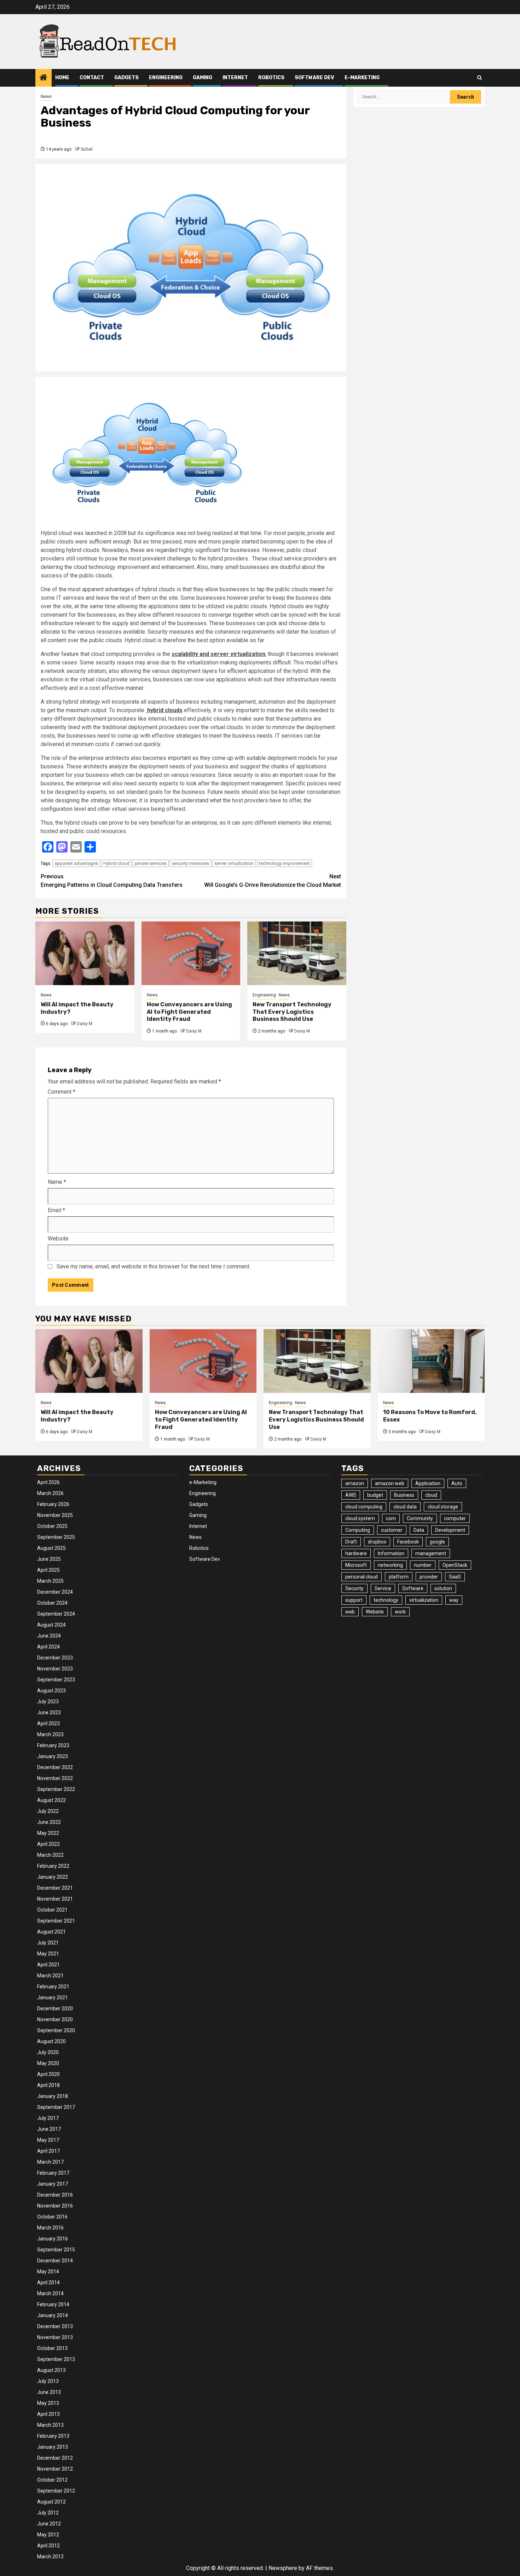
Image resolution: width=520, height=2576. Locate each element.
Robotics (271, 78)
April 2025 (48, 1570)
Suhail (87, 149)
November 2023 (55, 1669)
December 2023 (55, 1658)
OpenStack (455, 1565)
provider (429, 1577)
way (454, 1600)
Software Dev (314, 78)
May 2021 (48, 1954)
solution (443, 1588)
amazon (355, 1483)
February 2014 (53, 2304)
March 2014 (50, 2293)
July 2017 (48, 2118)
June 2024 (49, 1636)
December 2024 (55, 1592)
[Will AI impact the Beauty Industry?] (85, 953)
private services (151, 863)
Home (62, 78)
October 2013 (52, 2348)
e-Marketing (362, 78)
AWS (351, 1495)
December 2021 (55, 1888)
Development (450, 1530)
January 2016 (53, 2239)
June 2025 (49, 1559)
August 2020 (51, 2041)
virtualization (424, 1600)
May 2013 (48, 2403)
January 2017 (53, 2184)
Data (419, 1530)
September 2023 (56, 1680)
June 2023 (49, 1713)
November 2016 (55, 2206)
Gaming (203, 78)
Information (391, 1553)
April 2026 (48, 1482)
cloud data (405, 1507)
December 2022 (55, 1767)
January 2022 (53, 1877)
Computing (358, 1530)
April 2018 (48, 2085)
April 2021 (48, 1965)
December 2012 (55, 2458)
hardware (356, 1553)
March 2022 (50, 1855)
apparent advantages (76, 863)
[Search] (479, 78)
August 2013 (51, 2370)
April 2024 (48, 1647)
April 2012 (48, 2546)
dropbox (377, 1542)
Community (420, 1518)
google (437, 1542)
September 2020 (56, 2030)
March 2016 (50, 2228)
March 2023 (50, 1734)
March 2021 (50, 1976)
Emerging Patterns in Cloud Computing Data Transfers (112, 881)
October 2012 (52, 2480)
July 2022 (48, 1811)
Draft (351, 1542)
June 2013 (49, 2392)
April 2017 (48, 2151)
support (354, 1600)
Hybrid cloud (116, 863)
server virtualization (234, 863)
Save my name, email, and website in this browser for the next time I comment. (154, 1266)
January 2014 (53, 2315)
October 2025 (52, 1526)
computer (455, 1518)
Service (383, 1588)
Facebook (408, 1542)
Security (354, 1588)
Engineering (166, 78)
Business (404, 1495)
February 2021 (53, 1987)
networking (390, 1565)
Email (56, 1210)
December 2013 (55, 2326)
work (400, 1612)
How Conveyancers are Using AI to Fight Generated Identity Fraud (189, 1012)
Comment (62, 1092)
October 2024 (52, 1603)
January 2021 (53, 1998)
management (431, 1553)
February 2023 (53, 1745)
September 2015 (56, 2250)
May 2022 (48, 1833)
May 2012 (48, 2535)
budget (375, 1495)
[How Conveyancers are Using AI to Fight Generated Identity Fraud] (191, 953)
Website (58, 1238)
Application (428, 1483)
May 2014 (48, 2272)
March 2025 (50, 1581)
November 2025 (55, 1515)
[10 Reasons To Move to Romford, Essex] (431, 1361)
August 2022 (51, 1800)
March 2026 (50, 1493)
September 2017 (56, 2107)
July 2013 (48, 2381)
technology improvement (284, 863)
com (391, 1518)
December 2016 (55, 2195)
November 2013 (55, 2337)
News (46, 97)
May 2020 (48, 2063)
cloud (431, 1495)
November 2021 (55, 1899)
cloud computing (364, 1507)
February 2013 (53, 2436)
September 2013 (56, 2359)
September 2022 (56, 1789)
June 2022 (49, 1822)
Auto (457, 1483)
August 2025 (51, 1548)
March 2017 (50, 2162)
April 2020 (48, 2074)
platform (399, 1577)
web (350, 1612)
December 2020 (55, 2008)
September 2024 (56, 1614)
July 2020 (48, 2052)
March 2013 (50, 2425)
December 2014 (55, 2261)
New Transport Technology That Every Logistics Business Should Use (292, 1012)
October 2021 (52, 1910)
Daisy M (85, 1024)
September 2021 (56, 1921)
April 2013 (48, 2414)
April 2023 (48, 1723)
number (423, 1565)
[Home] (44, 78)
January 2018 (53, 2096)
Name (57, 1182)
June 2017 (49, 2129)
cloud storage (443, 1507)
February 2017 (53, 2173)
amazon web (390, 1483)
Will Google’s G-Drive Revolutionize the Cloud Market (273, 881)
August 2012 (51, 2502)
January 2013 (53, 2447)
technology (386, 1600)
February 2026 (53, 1504)
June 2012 (49, 2524)
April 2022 (48, 1844)
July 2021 (48, 1943)
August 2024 (51, 1625)
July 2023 (48, 1702)
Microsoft (356, 1565)
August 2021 (51, 1932)
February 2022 (53, 1866)
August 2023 (51, 1691)
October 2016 (52, 2217)
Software (413, 1588)
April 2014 (48, 2283)
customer (392, 1530)
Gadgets (126, 78)
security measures (190, 863)
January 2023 (53, 1756)
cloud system (360, 1518)
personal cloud (362, 1577)
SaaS (455, 1577)
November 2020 (55, 2019)
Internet (235, 78)
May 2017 (48, 2140)
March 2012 (50, 2557)
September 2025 (56, 1537)
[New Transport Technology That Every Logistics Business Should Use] (297, 953)
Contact (92, 78)
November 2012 (55, 2469)
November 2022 (55, 1778)
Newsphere (283, 2568)
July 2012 (48, 2513)
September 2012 (56, 2491)
